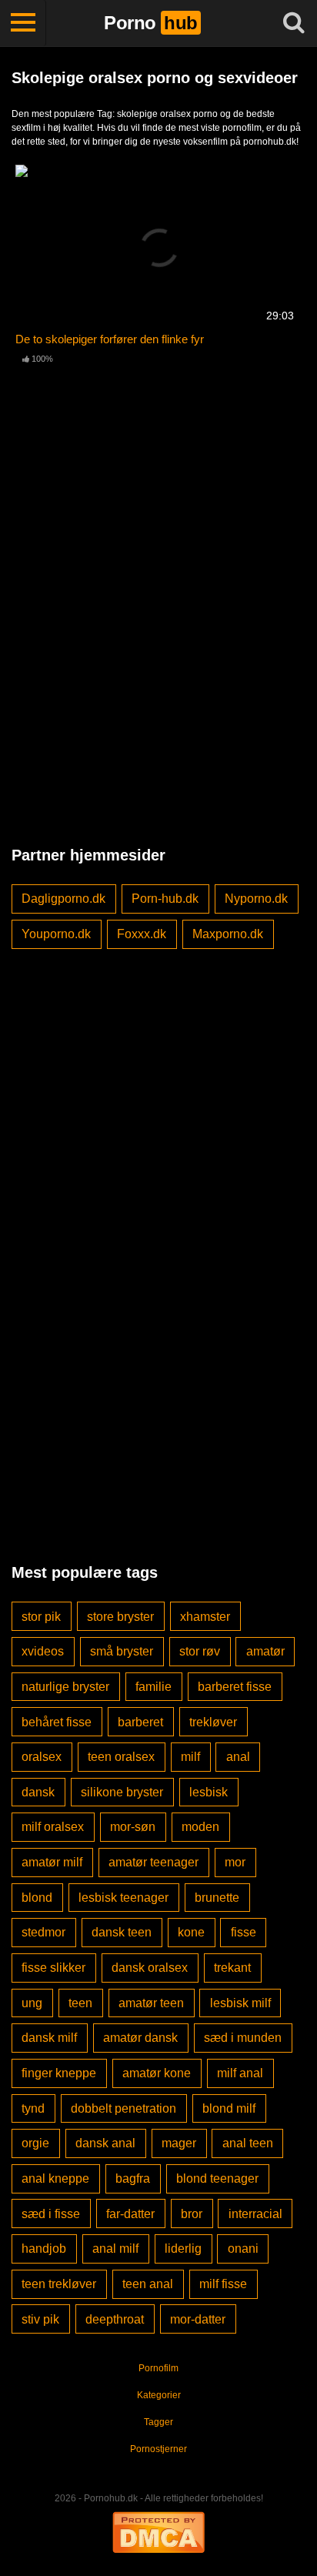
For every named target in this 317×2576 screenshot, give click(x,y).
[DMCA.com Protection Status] (158, 2531)
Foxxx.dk (142, 934)
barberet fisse (235, 1687)
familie (153, 1687)
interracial (255, 2214)
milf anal (240, 2073)
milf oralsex (53, 1827)
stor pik (41, 1617)
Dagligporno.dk (63, 899)
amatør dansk (140, 2038)
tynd (33, 2108)
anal (238, 1757)
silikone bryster (122, 1792)
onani (243, 2249)
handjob (44, 2249)
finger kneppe (59, 2073)
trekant (232, 1968)
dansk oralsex (150, 1968)
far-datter (130, 2214)
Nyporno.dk (256, 899)
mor (235, 1862)
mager (179, 2143)
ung (32, 2003)
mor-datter (198, 2319)
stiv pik (40, 2319)
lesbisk (209, 1792)
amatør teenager (153, 1862)
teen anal (148, 2284)
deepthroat (115, 2319)
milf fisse (223, 2284)
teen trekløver (59, 2284)
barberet (140, 1722)
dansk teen (122, 1932)
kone (191, 1932)
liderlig (183, 2249)
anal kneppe (55, 2178)
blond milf (229, 2108)
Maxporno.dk (228, 934)
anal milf (115, 2249)
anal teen (248, 2143)
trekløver (213, 1722)
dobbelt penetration (123, 2108)
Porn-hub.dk (165, 899)
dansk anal (105, 2143)
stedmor (43, 1932)
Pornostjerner (158, 2449)
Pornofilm (158, 2368)
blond (37, 1898)
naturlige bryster (65, 1687)
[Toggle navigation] (23, 23)
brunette (217, 1898)
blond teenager (217, 2178)
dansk (38, 1792)
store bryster (120, 1617)
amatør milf (52, 1862)
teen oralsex (121, 1757)
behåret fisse (57, 1722)
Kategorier (159, 2395)
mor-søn (133, 1827)
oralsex (42, 1757)
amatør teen (151, 2003)
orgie (35, 2143)
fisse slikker (53, 1968)
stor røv (200, 1651)
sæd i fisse (51, 2214)
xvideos (43, 1651)
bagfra (133, 2178)
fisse (244, 1932)
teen (80, 2003)
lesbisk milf (240, 2003)
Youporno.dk (56, 934)
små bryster (122, 1651)
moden (200, 1827)
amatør (265, 1651)
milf (190, 1757)
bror (192, 2214)
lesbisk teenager (123, 1898)
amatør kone (157, 2073)
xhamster (205, 1617)
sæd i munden (243, 2038)
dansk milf (49, 2038)
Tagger (158, 2422)
